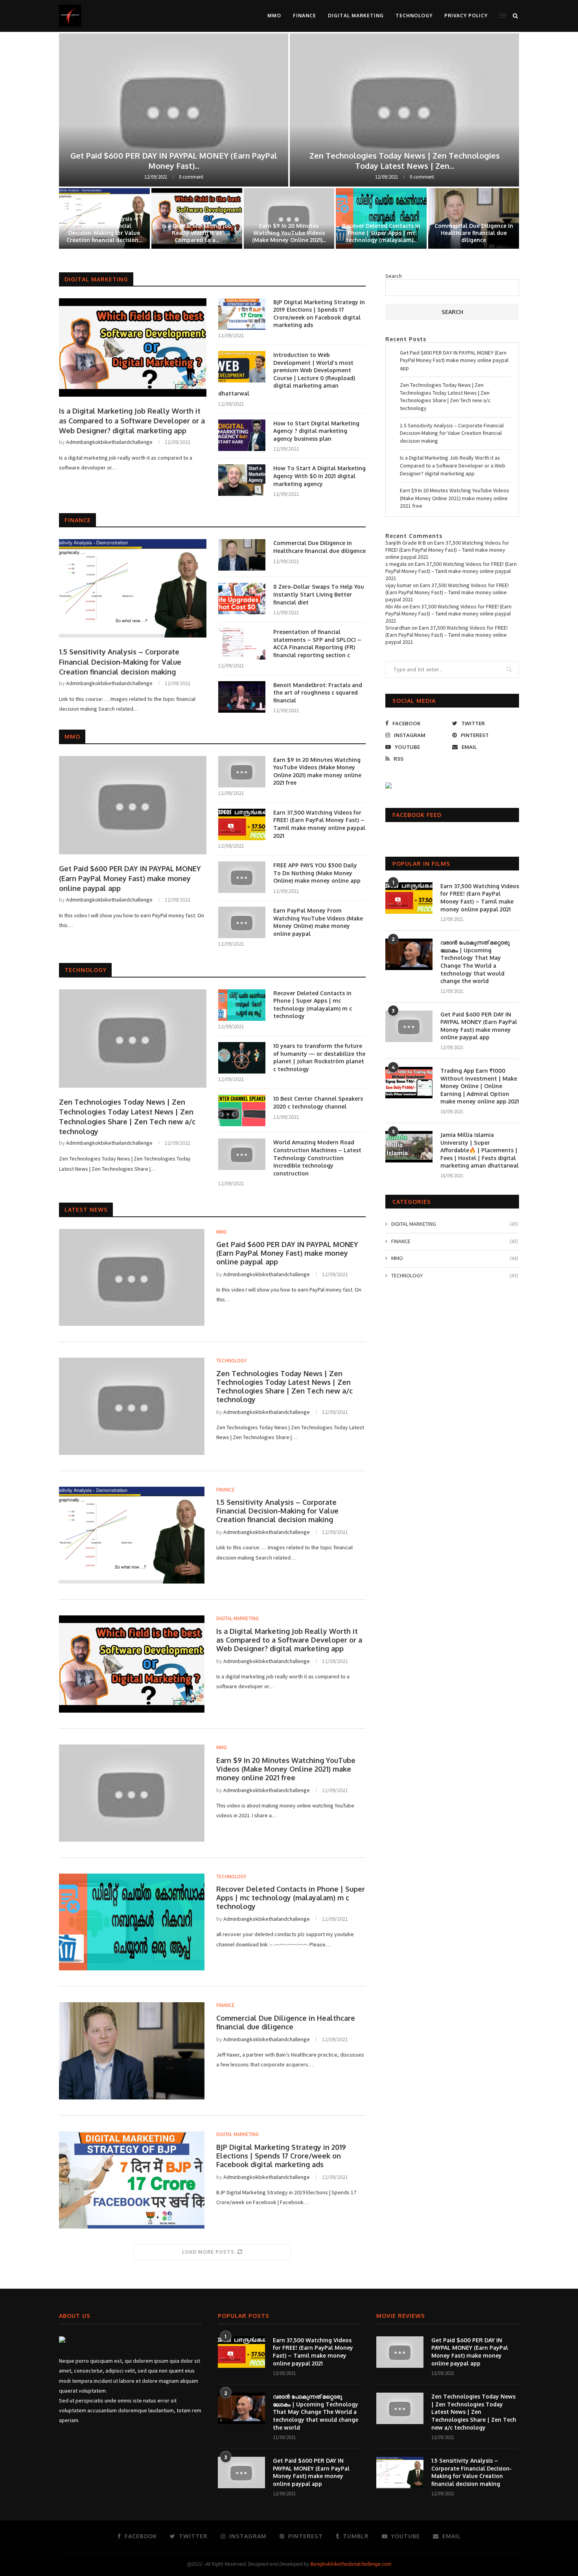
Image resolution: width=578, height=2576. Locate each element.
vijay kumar (399, 585)
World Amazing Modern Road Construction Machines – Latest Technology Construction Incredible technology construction (317, 1158)
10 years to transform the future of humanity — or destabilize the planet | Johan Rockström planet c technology (319, 1057)
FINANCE (305, 16)
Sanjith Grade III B (406, 543)
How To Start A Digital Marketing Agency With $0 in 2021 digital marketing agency (319, 476)
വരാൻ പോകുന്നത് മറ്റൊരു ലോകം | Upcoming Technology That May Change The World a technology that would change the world (475, 962)
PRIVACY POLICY (466, 16)
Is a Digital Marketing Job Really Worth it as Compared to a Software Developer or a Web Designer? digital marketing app (132, 421)
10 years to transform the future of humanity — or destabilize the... (104, 233)
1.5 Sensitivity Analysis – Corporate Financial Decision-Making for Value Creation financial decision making (120, 662)
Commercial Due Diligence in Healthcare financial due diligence (319, 547)
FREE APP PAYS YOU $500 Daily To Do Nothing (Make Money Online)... (381, 233)
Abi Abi (393, 606)
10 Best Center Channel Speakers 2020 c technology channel (474, 233)
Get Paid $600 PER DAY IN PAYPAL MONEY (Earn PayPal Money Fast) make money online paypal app (130, 878)
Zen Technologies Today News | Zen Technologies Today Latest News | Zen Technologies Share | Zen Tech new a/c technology (127, 1117)
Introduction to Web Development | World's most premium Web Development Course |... (289, 229)
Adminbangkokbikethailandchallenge (109, 442)
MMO (274, 16)
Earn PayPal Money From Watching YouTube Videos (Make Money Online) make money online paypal (318, 922)
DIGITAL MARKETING (356, 16)
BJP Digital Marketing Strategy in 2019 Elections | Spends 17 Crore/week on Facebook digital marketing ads (319, 314)
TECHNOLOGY (414, 16)
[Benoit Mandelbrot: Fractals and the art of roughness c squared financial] (242, 697)
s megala (396, 564)
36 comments (422, 177)
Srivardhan (398, 628)
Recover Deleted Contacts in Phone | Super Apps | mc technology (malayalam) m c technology (313, 1005)
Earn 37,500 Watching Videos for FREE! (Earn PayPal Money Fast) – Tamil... (404, 161)
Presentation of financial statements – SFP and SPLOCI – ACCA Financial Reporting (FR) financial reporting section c (317, 643)
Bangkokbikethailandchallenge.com (351, 2564)
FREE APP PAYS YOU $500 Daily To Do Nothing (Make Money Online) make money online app (317, 873)
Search (394, 276)
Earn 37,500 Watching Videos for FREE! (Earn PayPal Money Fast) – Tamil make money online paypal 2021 (319, 824)
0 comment (191, 177)
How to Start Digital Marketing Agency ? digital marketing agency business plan (316, 431)
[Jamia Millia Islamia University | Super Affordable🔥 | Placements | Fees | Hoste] (409, 1147)
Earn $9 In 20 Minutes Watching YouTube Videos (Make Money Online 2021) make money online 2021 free (317, 771)
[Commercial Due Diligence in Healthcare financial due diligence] (242, 555)
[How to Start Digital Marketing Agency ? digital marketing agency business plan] (242, 435)
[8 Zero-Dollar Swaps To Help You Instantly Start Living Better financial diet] (242, 599)
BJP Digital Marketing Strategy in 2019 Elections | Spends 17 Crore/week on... (174, 161)
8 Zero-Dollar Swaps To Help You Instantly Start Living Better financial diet (197, 233)
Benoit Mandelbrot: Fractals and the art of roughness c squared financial (318, 693)
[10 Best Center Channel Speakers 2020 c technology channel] (242, 1111)
